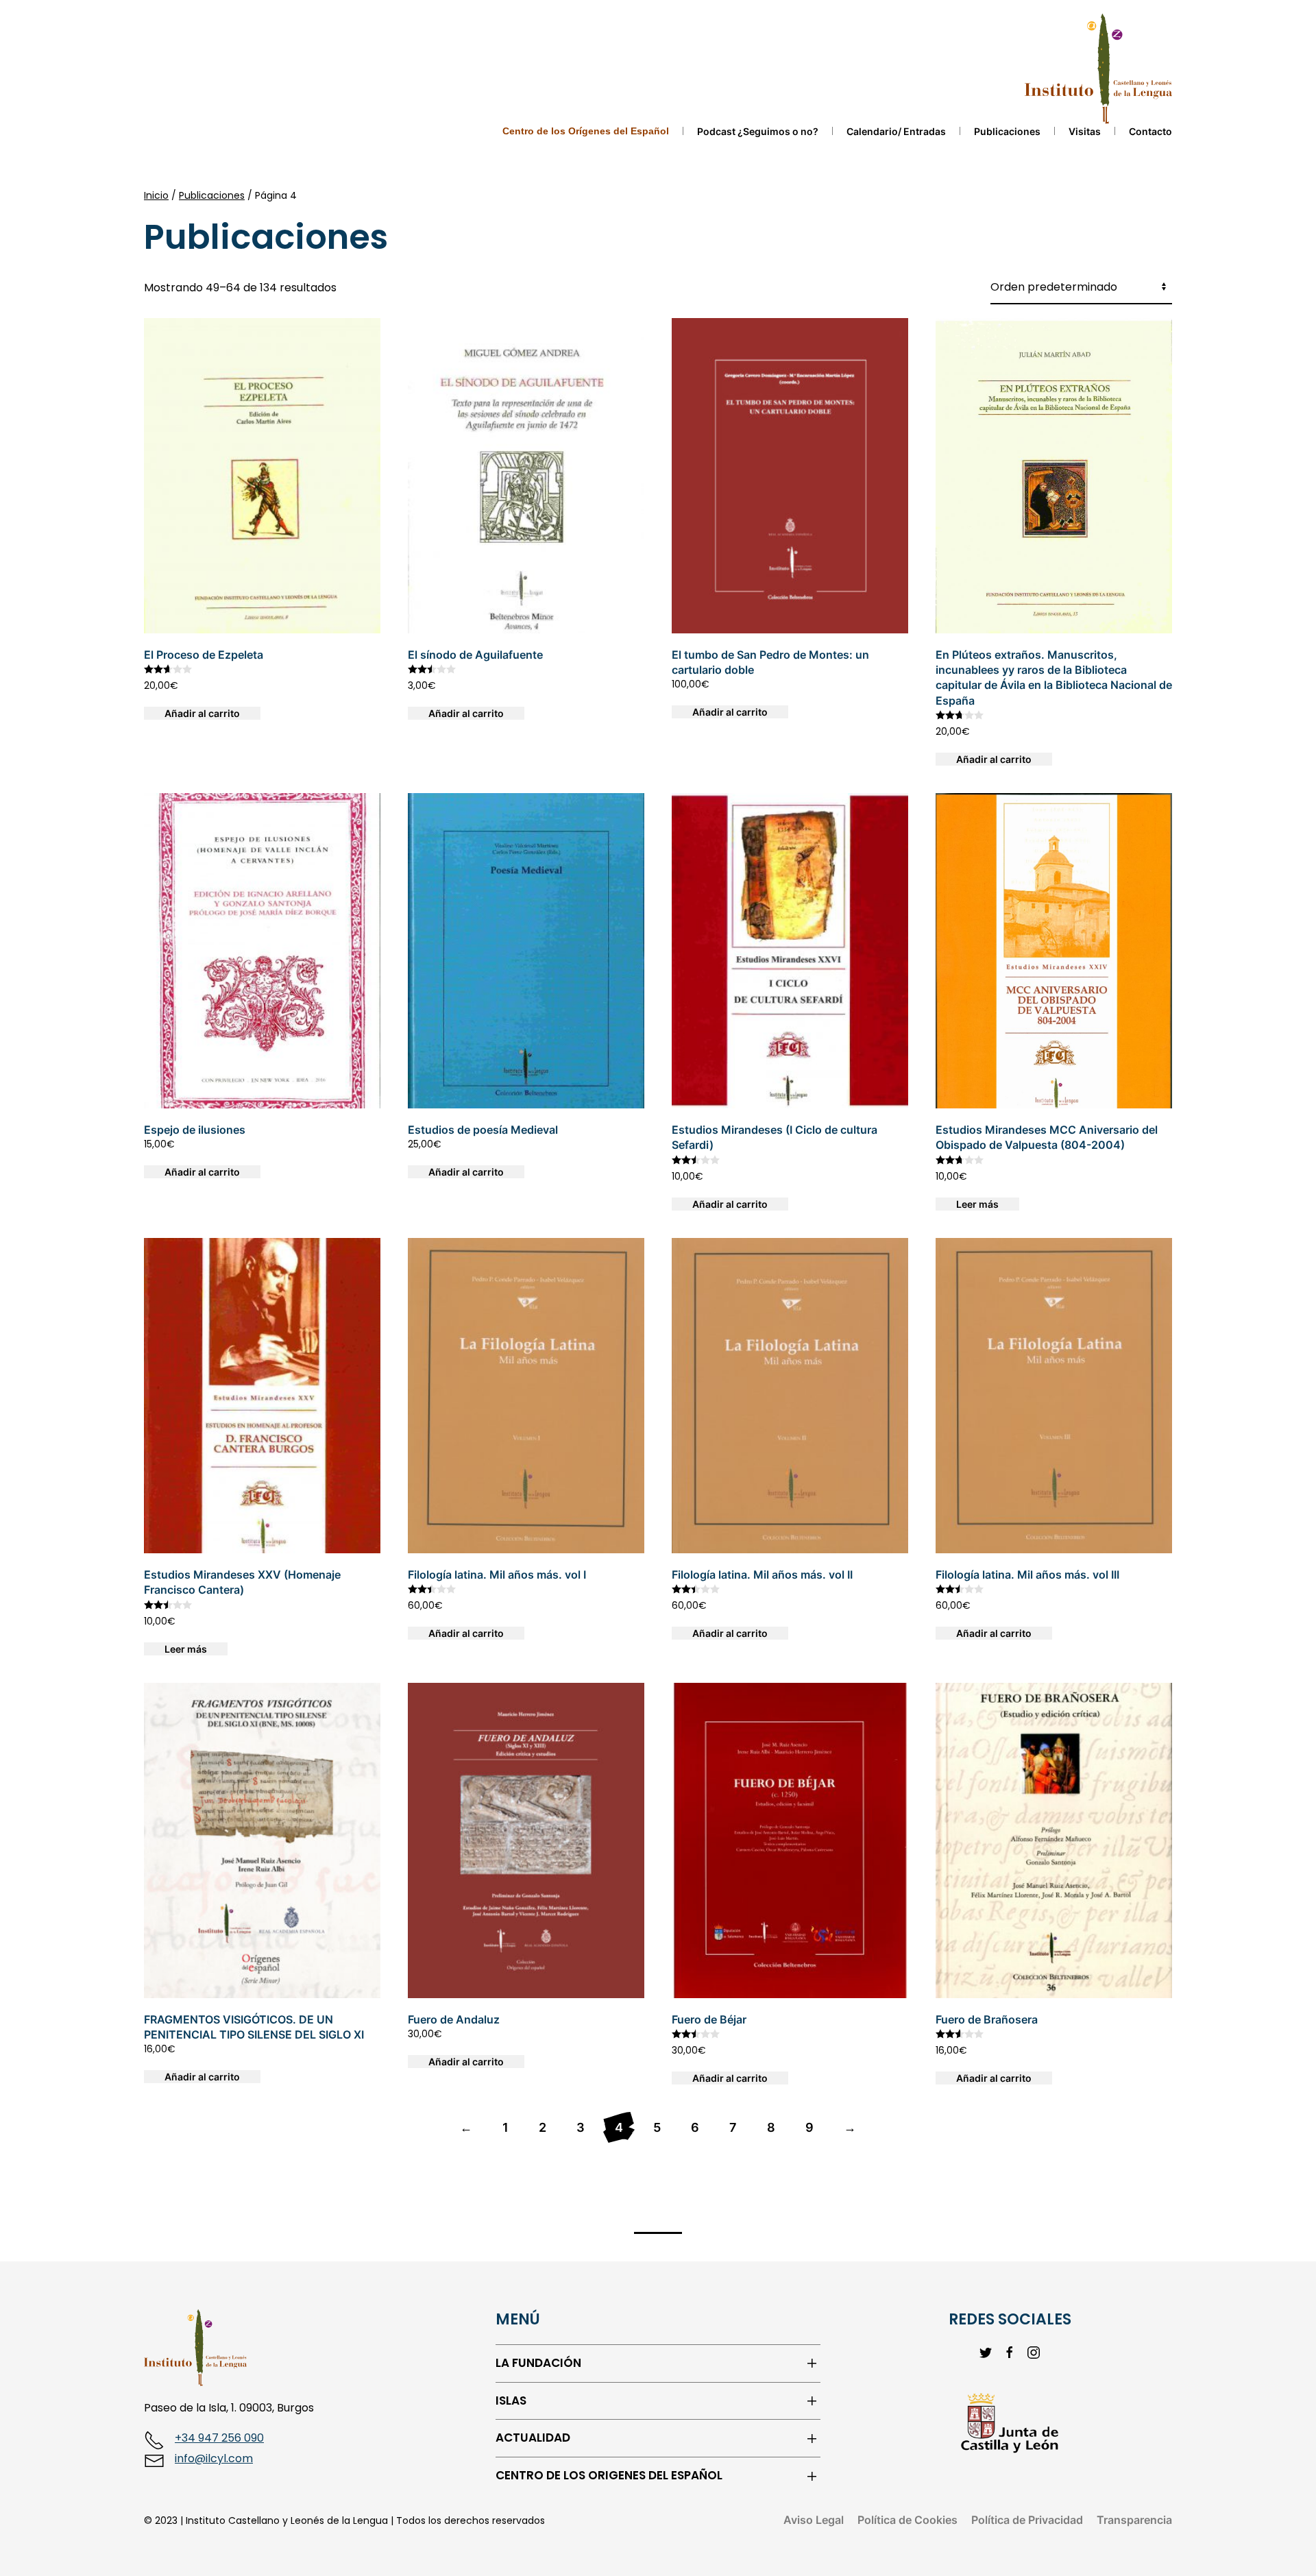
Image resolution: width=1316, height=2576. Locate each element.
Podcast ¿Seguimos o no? (758, 131)
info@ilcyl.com (214, 2458)
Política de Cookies (907, 2520)
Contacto (1150, 131)
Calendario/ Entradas (896, 131)
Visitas (1085, 131)
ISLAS (511, 2401)
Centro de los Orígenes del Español (586, 131)
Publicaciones (1007, 131)
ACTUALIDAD (533, 2438)
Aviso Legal (814, 2520)
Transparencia (1134, 2520)
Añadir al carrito (202, 713)
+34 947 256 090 (219, 2438)
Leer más (977, 1204)
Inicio (156, 195)
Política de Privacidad (1027, 2520)
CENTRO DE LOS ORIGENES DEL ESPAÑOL (609, 2476)
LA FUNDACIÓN (538, 2363)
